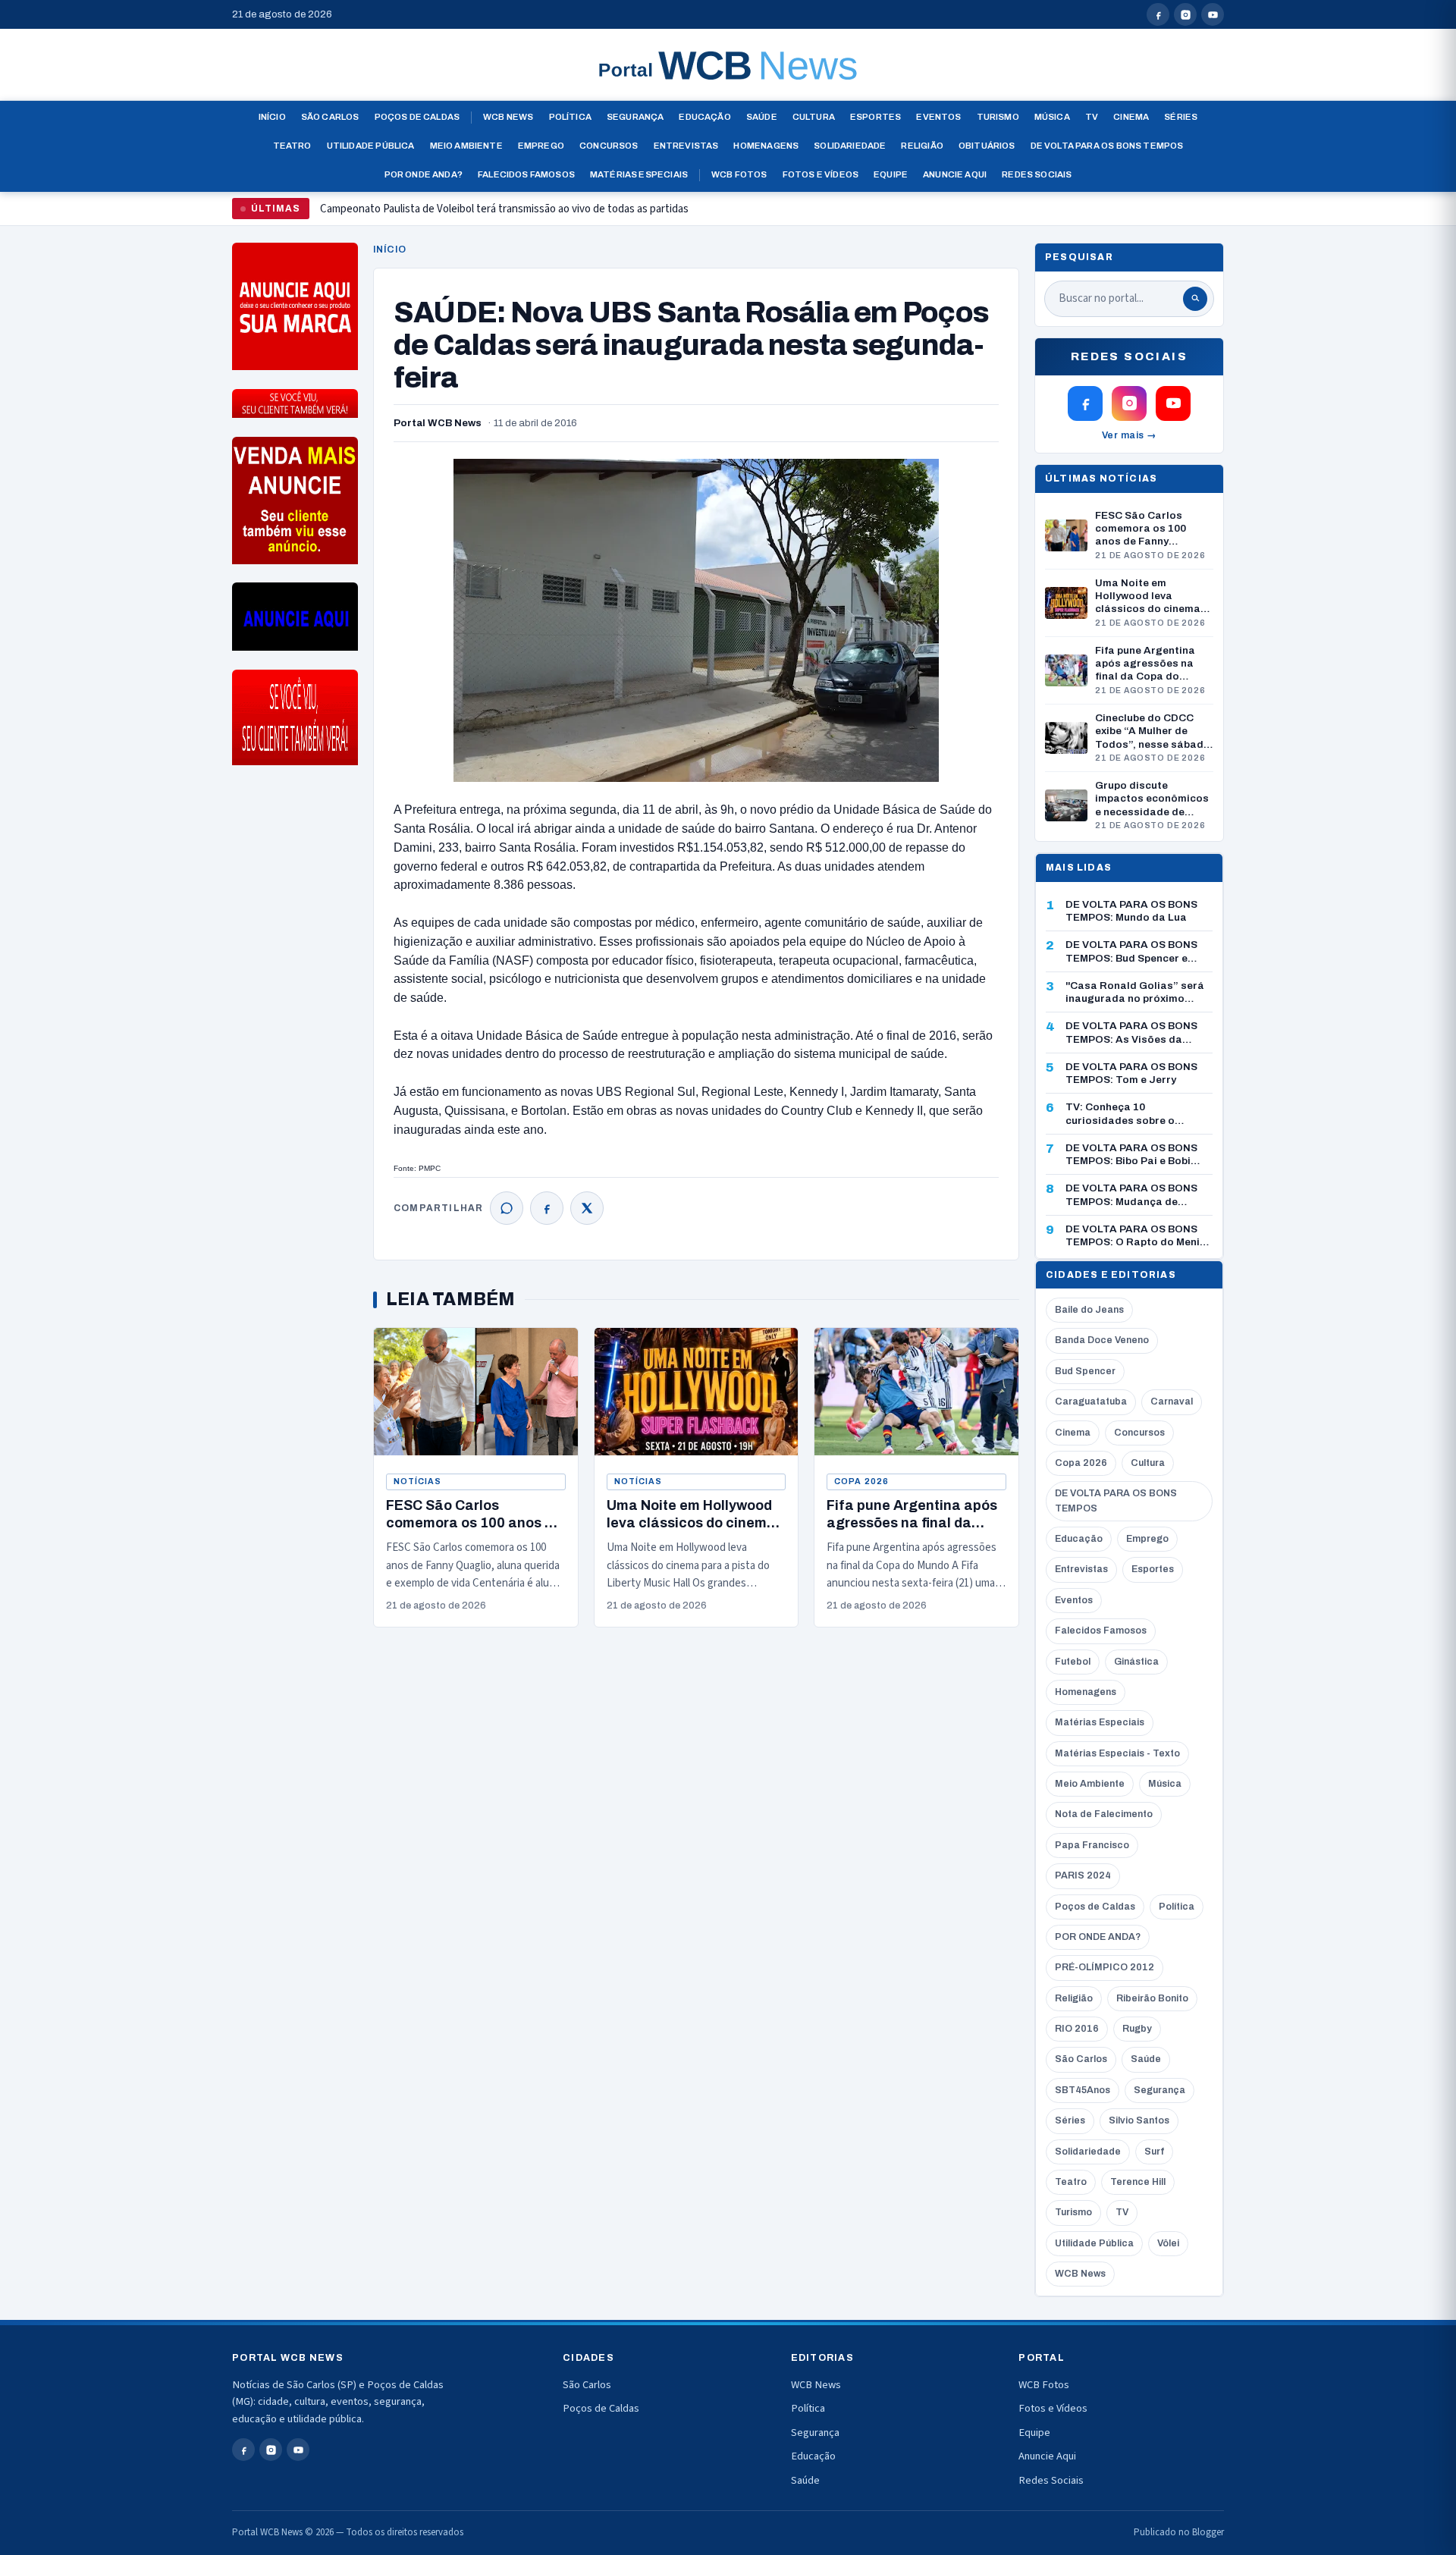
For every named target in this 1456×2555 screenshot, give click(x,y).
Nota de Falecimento (1104, 1814)
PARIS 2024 (1083, 1875)
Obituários (987, 146)
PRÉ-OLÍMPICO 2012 (1105, 1967)
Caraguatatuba (1091, 1401)
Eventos (938, 117)
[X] (587, 1208)
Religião (922, 146)
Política (570, 117)
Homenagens (766, 146)
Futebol (1073, 1662)
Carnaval (1172, 1401)
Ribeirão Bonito (1152, 1998)
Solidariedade (850, 146)
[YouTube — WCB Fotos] (1213, 14)
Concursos (609, 146)
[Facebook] (547, 1208)
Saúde (762, 117)
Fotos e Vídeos (821, 174)
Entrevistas (686, 146)
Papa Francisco (1092, 1845)
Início (272, 117)
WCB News (508, 117)
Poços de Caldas (417, 117)
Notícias (417, 1482)
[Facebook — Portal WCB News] (1158, 14)
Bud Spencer (1085, 1371)
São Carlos (330, 117)
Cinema (1131, 117)
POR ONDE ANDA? (1098, 1937)
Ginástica (1136, 1662)
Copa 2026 (861, 1482)
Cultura (814, 117)
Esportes (875, 117)
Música (1052, 117)
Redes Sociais (1037, 174)
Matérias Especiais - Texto (1117, 1753)
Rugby (1137, 2029)
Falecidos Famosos (526, 174)
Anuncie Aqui (955, 174)
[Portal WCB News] (728, 65)
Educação (704, 117)
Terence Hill (1138, 2182)
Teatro (292, 146)
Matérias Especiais (639, 174)
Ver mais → (1130, 435)
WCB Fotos (739, 174)
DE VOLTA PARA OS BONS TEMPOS (1116, 1500)
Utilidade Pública (371, 146)
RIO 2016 (1077, 2029)
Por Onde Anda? (424, 174)
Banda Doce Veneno (1102, 1340)
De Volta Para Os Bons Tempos (1107, 146)
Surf (1154, 2152)
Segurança (635, 117)
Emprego (541, 146)
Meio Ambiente (466, 146)
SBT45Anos (1083, 2090)
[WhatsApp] (507, 1208)
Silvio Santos (1139, 2120)
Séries (1181, 117)
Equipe (891, 174)
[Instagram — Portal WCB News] (1185, 14)
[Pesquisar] (1195, 299)
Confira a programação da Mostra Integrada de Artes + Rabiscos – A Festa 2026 (505, 215)
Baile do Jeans (1089, 1310)
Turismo (998, 117)
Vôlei (1168, 2243)
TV (1092, 117)
